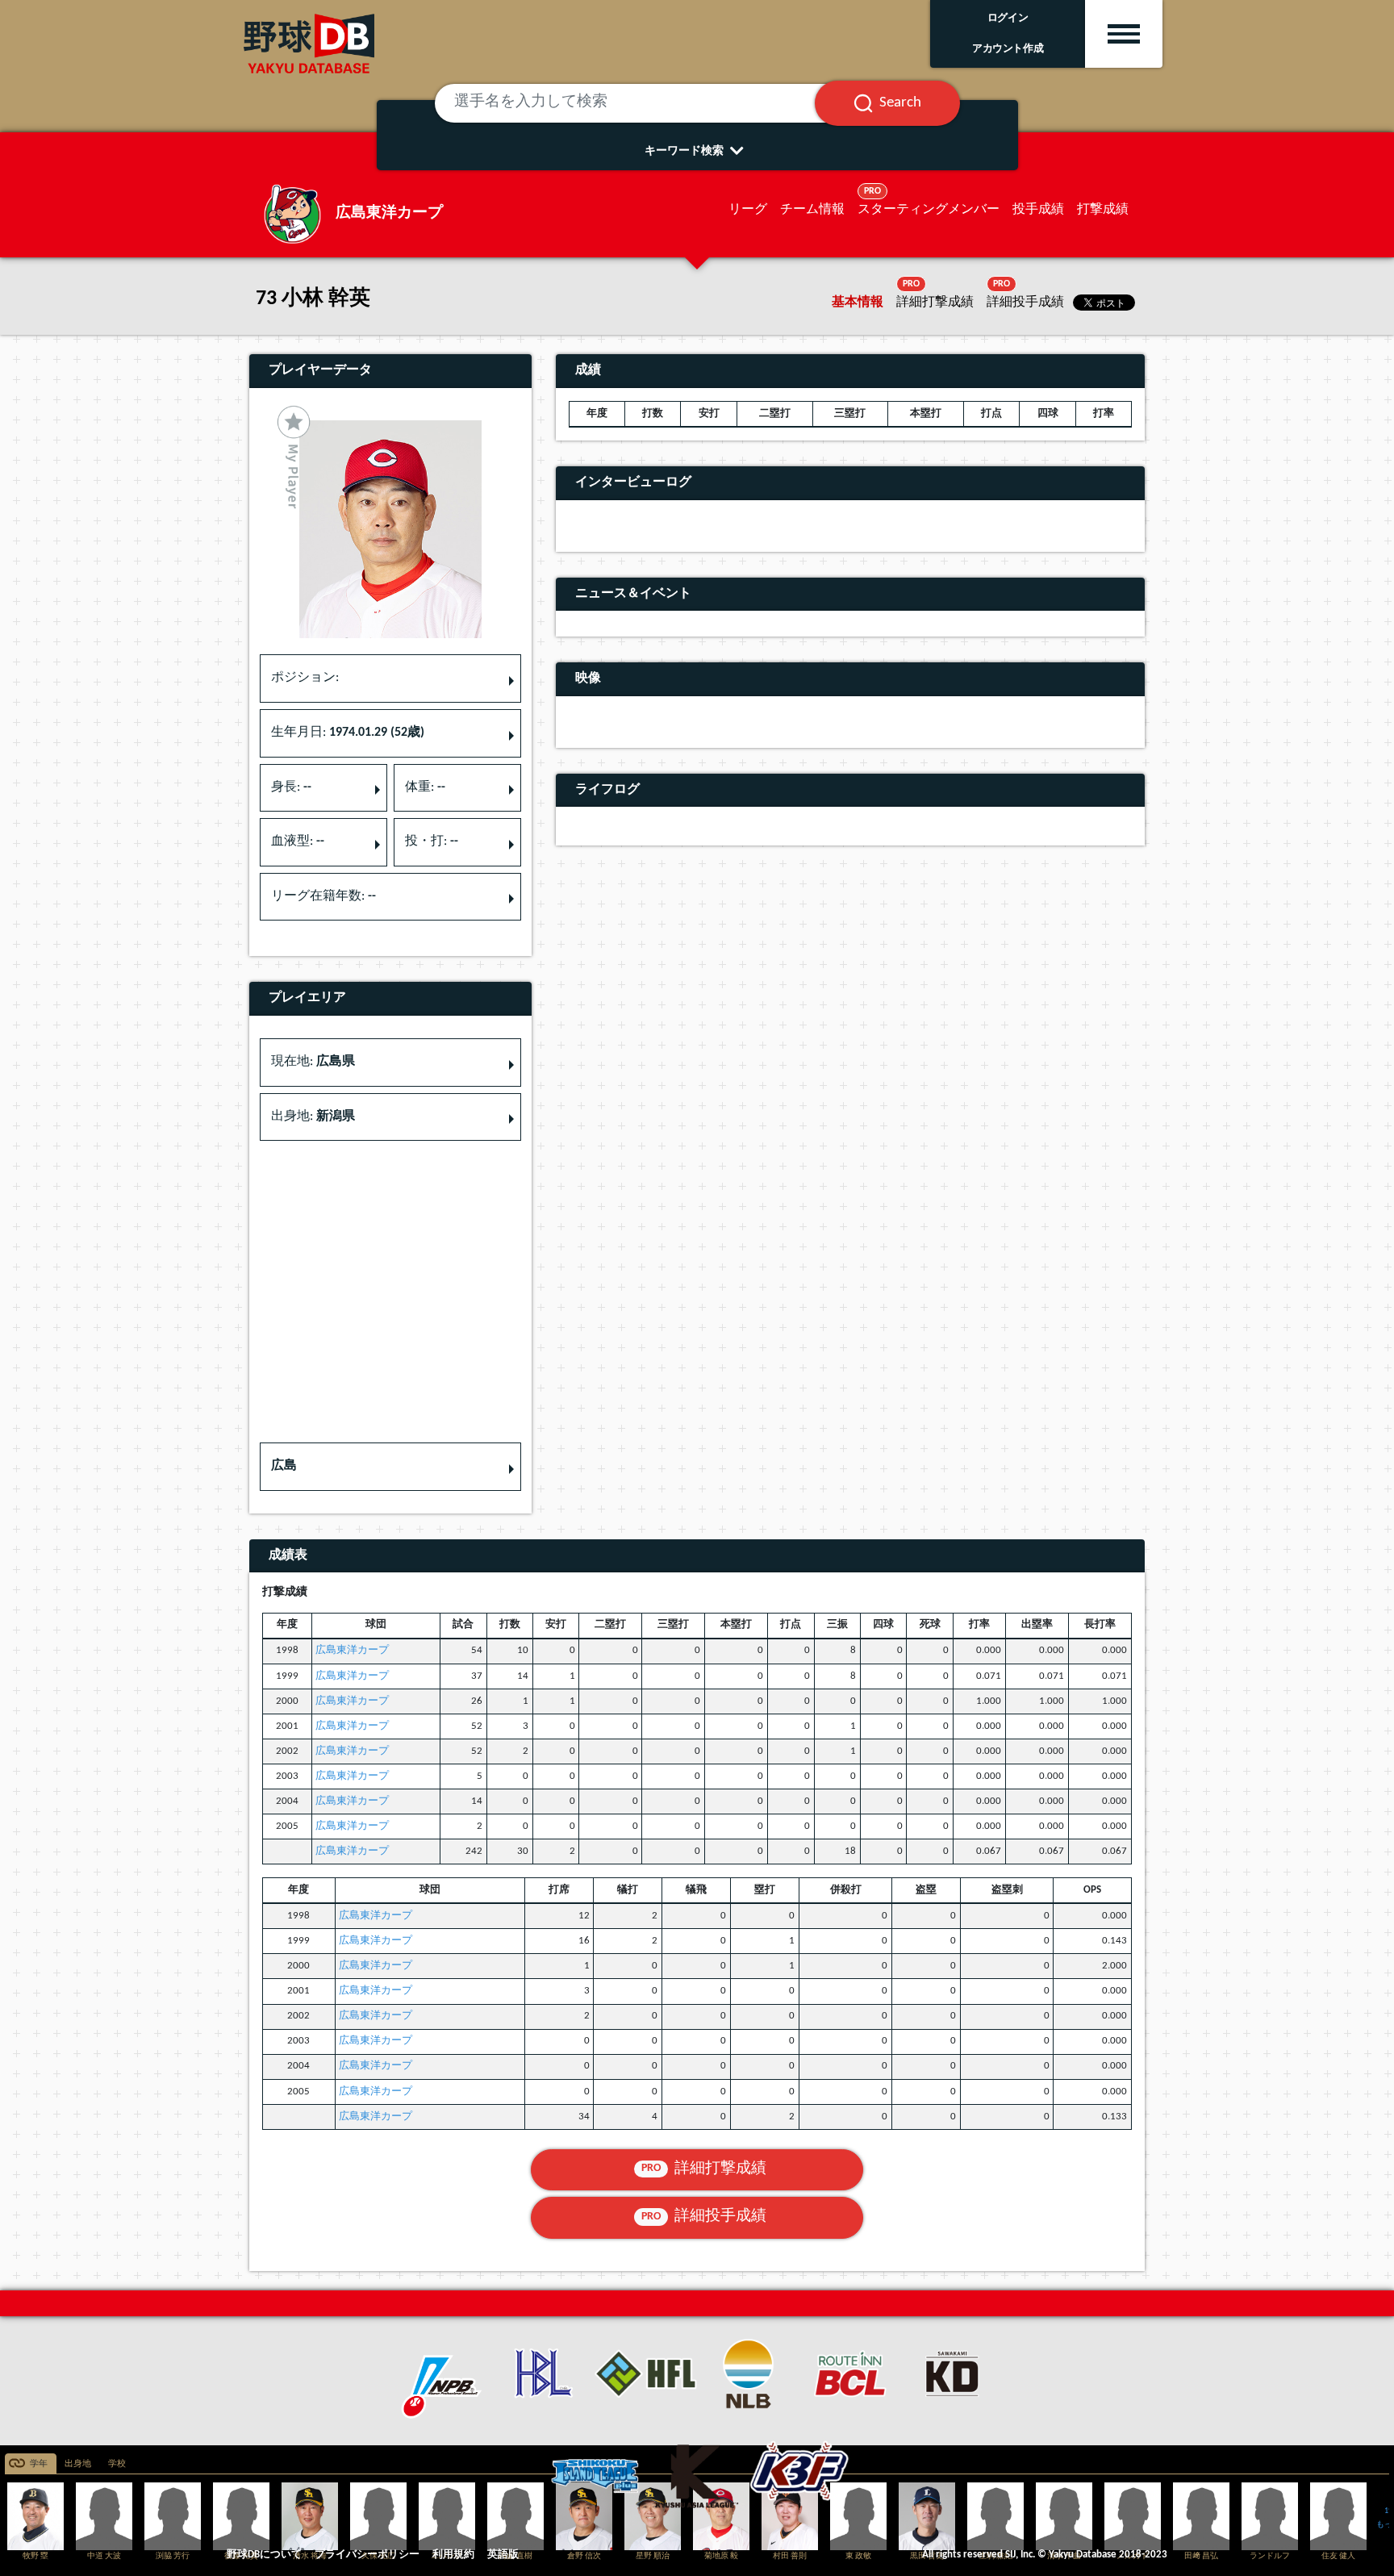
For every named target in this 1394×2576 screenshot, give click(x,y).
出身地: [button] (313, 1117)
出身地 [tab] (78, 2464)
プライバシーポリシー (367, 2555)
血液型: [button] (298, 841)
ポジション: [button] (305, 678)
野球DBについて (264, 2555)
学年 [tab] (39, 2464)
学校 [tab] (117, 2464)
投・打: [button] (432, 841)
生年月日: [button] (348, 733)
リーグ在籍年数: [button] (323, 896)
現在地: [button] (313, 1062)
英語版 (503, 2555)
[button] (390, 1467)
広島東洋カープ (352, 1650)
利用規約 (453, 2555)
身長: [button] (291, 787)
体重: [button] (425, 787)
